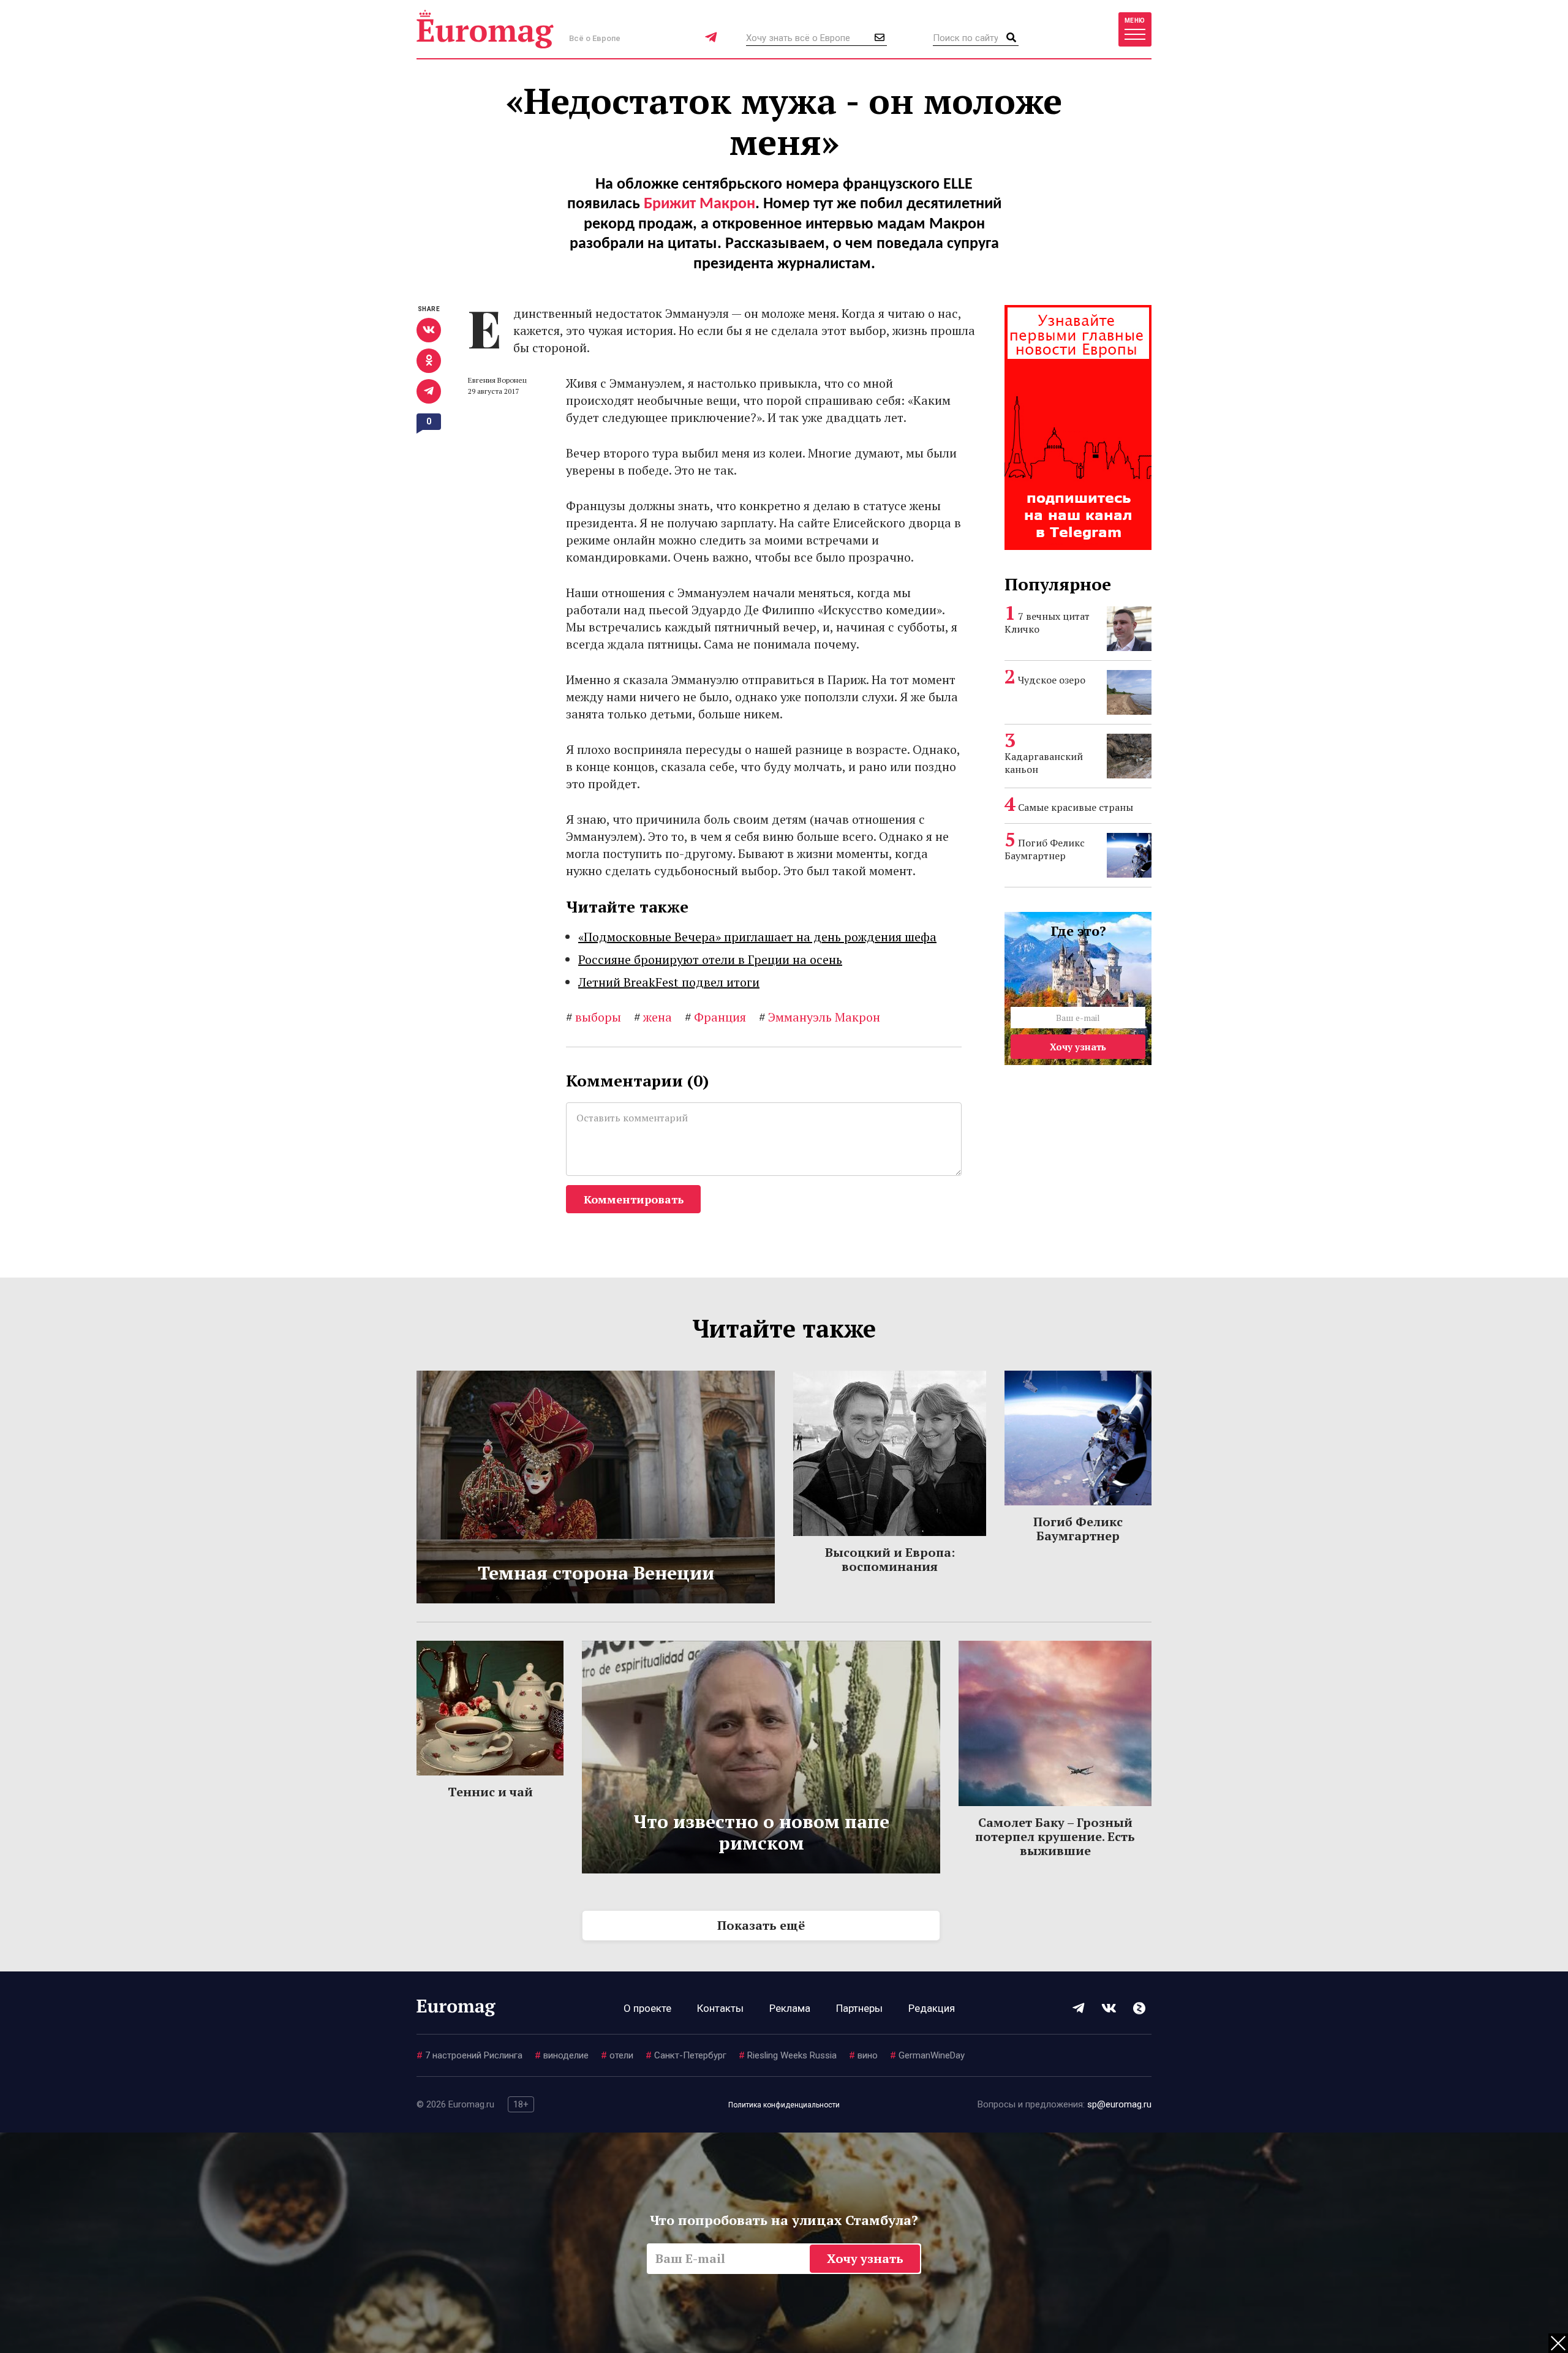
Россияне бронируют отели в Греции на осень (710, 959)
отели (617, 2055)
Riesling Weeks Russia (788, 2055)
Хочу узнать (1078, 1047)
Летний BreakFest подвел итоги (669, 982)
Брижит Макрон (699, 204)
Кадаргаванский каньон (1044, 763)
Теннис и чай (490, 1792)
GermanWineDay (927, 2055)
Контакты (720, 2008)
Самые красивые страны (1076, 807)
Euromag (485, 29)
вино (863, 2055)
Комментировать (634, 1199)
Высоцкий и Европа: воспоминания (890, 1559)
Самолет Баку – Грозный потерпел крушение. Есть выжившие (1055, 1836)
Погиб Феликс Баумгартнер (1045, 849)
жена (653, 1017)
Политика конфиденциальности (784, 2105)
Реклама (790, 2008)
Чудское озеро (1052, 680)
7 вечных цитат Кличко (1047, 623)
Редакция (932, 2008)
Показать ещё (761, 1925)
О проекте (647, 2008)
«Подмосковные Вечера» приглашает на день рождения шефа (757, 937)
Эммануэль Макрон (820, 1017)
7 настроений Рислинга (469, 2055)
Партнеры (859, 2008)
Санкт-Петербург (686, 2055)
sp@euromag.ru (1119, 2104)
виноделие (562, 2055)
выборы (594, 1017)
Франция (715, 1017)
